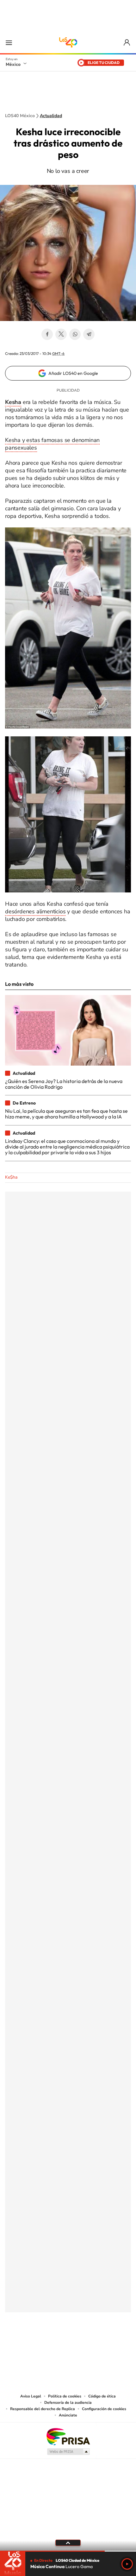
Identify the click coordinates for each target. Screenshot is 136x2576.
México (13, 64)
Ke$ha (11, 1177)
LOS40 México (68, 42)
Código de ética (102, 2396)
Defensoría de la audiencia (68, 2403)
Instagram (62, 2344)
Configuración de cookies (104, 2409)
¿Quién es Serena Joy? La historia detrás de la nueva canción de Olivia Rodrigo (64, 1084)
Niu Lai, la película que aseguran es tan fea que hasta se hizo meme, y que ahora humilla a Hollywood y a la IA (66, 1114)
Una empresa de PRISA (68, 2436)
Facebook (47, 334)
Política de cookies (65, 2396)
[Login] (127, 43)
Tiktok (36, 2344)
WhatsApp (75, 334)
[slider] (68, 2551)
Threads (100, 2344)
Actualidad (51, 116)
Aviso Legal (31, 2396)
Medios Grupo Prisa (68, 2452)
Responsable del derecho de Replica (43, 2409)
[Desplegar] (68, 2543)
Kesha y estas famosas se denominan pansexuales (52, 444)
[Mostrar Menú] (9, 42)
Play (127, 2564)
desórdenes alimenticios (35, 911)
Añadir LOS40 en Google (73, 373)
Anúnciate (68, 2415)
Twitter (61, 334)
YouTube (49, 2344)
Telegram (89, 334)
